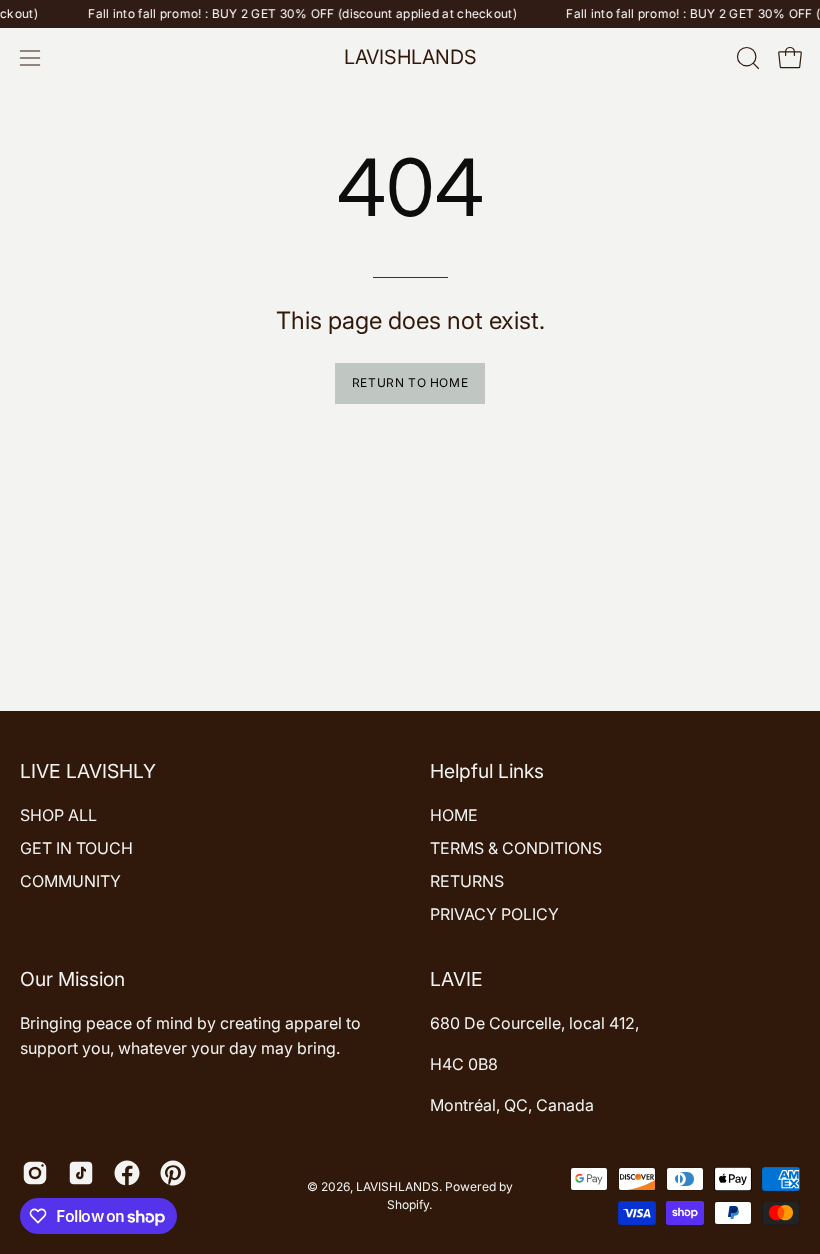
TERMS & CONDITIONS (516, 848)
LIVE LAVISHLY (88, 771)
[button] (746, 58)
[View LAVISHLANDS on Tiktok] (81, 1173)
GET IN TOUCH (76, 848)
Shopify (408, 1204)
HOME (454, 815)
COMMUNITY (70, 881)
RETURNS (467, 881)
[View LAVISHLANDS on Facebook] (127, 1173)
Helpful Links (487, 771)
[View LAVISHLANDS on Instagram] (35, 1173)
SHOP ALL (58, 815)
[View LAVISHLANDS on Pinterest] (173, 1173)
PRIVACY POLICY (494, 914)
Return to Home (410, 382)
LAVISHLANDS (410, 57)
